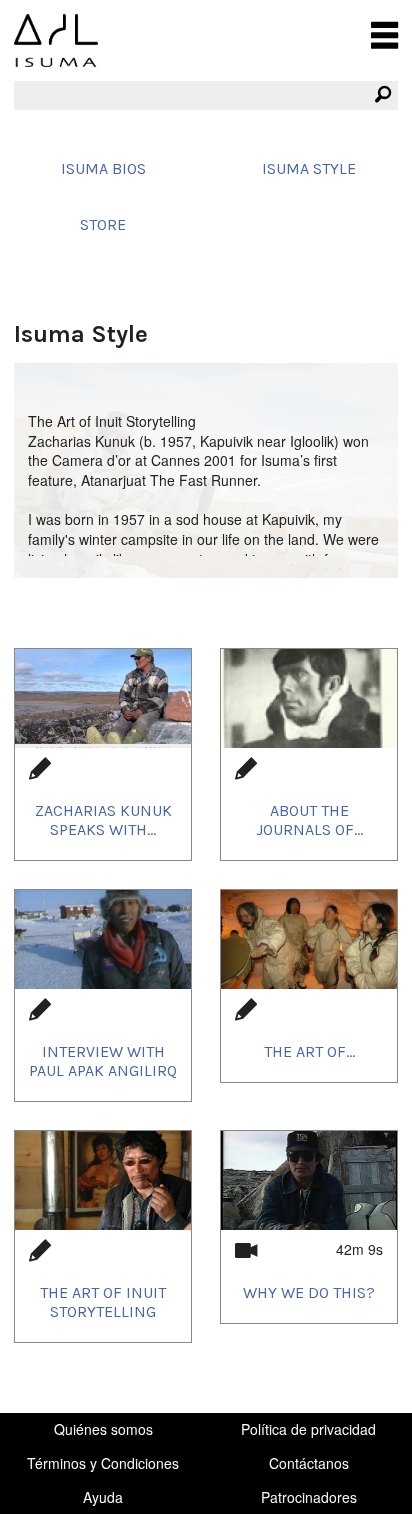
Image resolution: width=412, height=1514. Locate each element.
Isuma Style (309, 168)
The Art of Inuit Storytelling (103, 1302)
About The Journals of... (309, 820)
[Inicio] (56, 40)
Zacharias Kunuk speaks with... (103, 820)
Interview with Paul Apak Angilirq (103, 1061)
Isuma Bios (103, 168)
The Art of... (309, 1051)
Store (103, 224)
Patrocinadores (309, 1497)
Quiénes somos (103, 1429)
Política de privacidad (308, 1429)
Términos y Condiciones (103, 1463)
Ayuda (103, 1497)
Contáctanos (309, 1463)
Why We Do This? (309, 1292)
